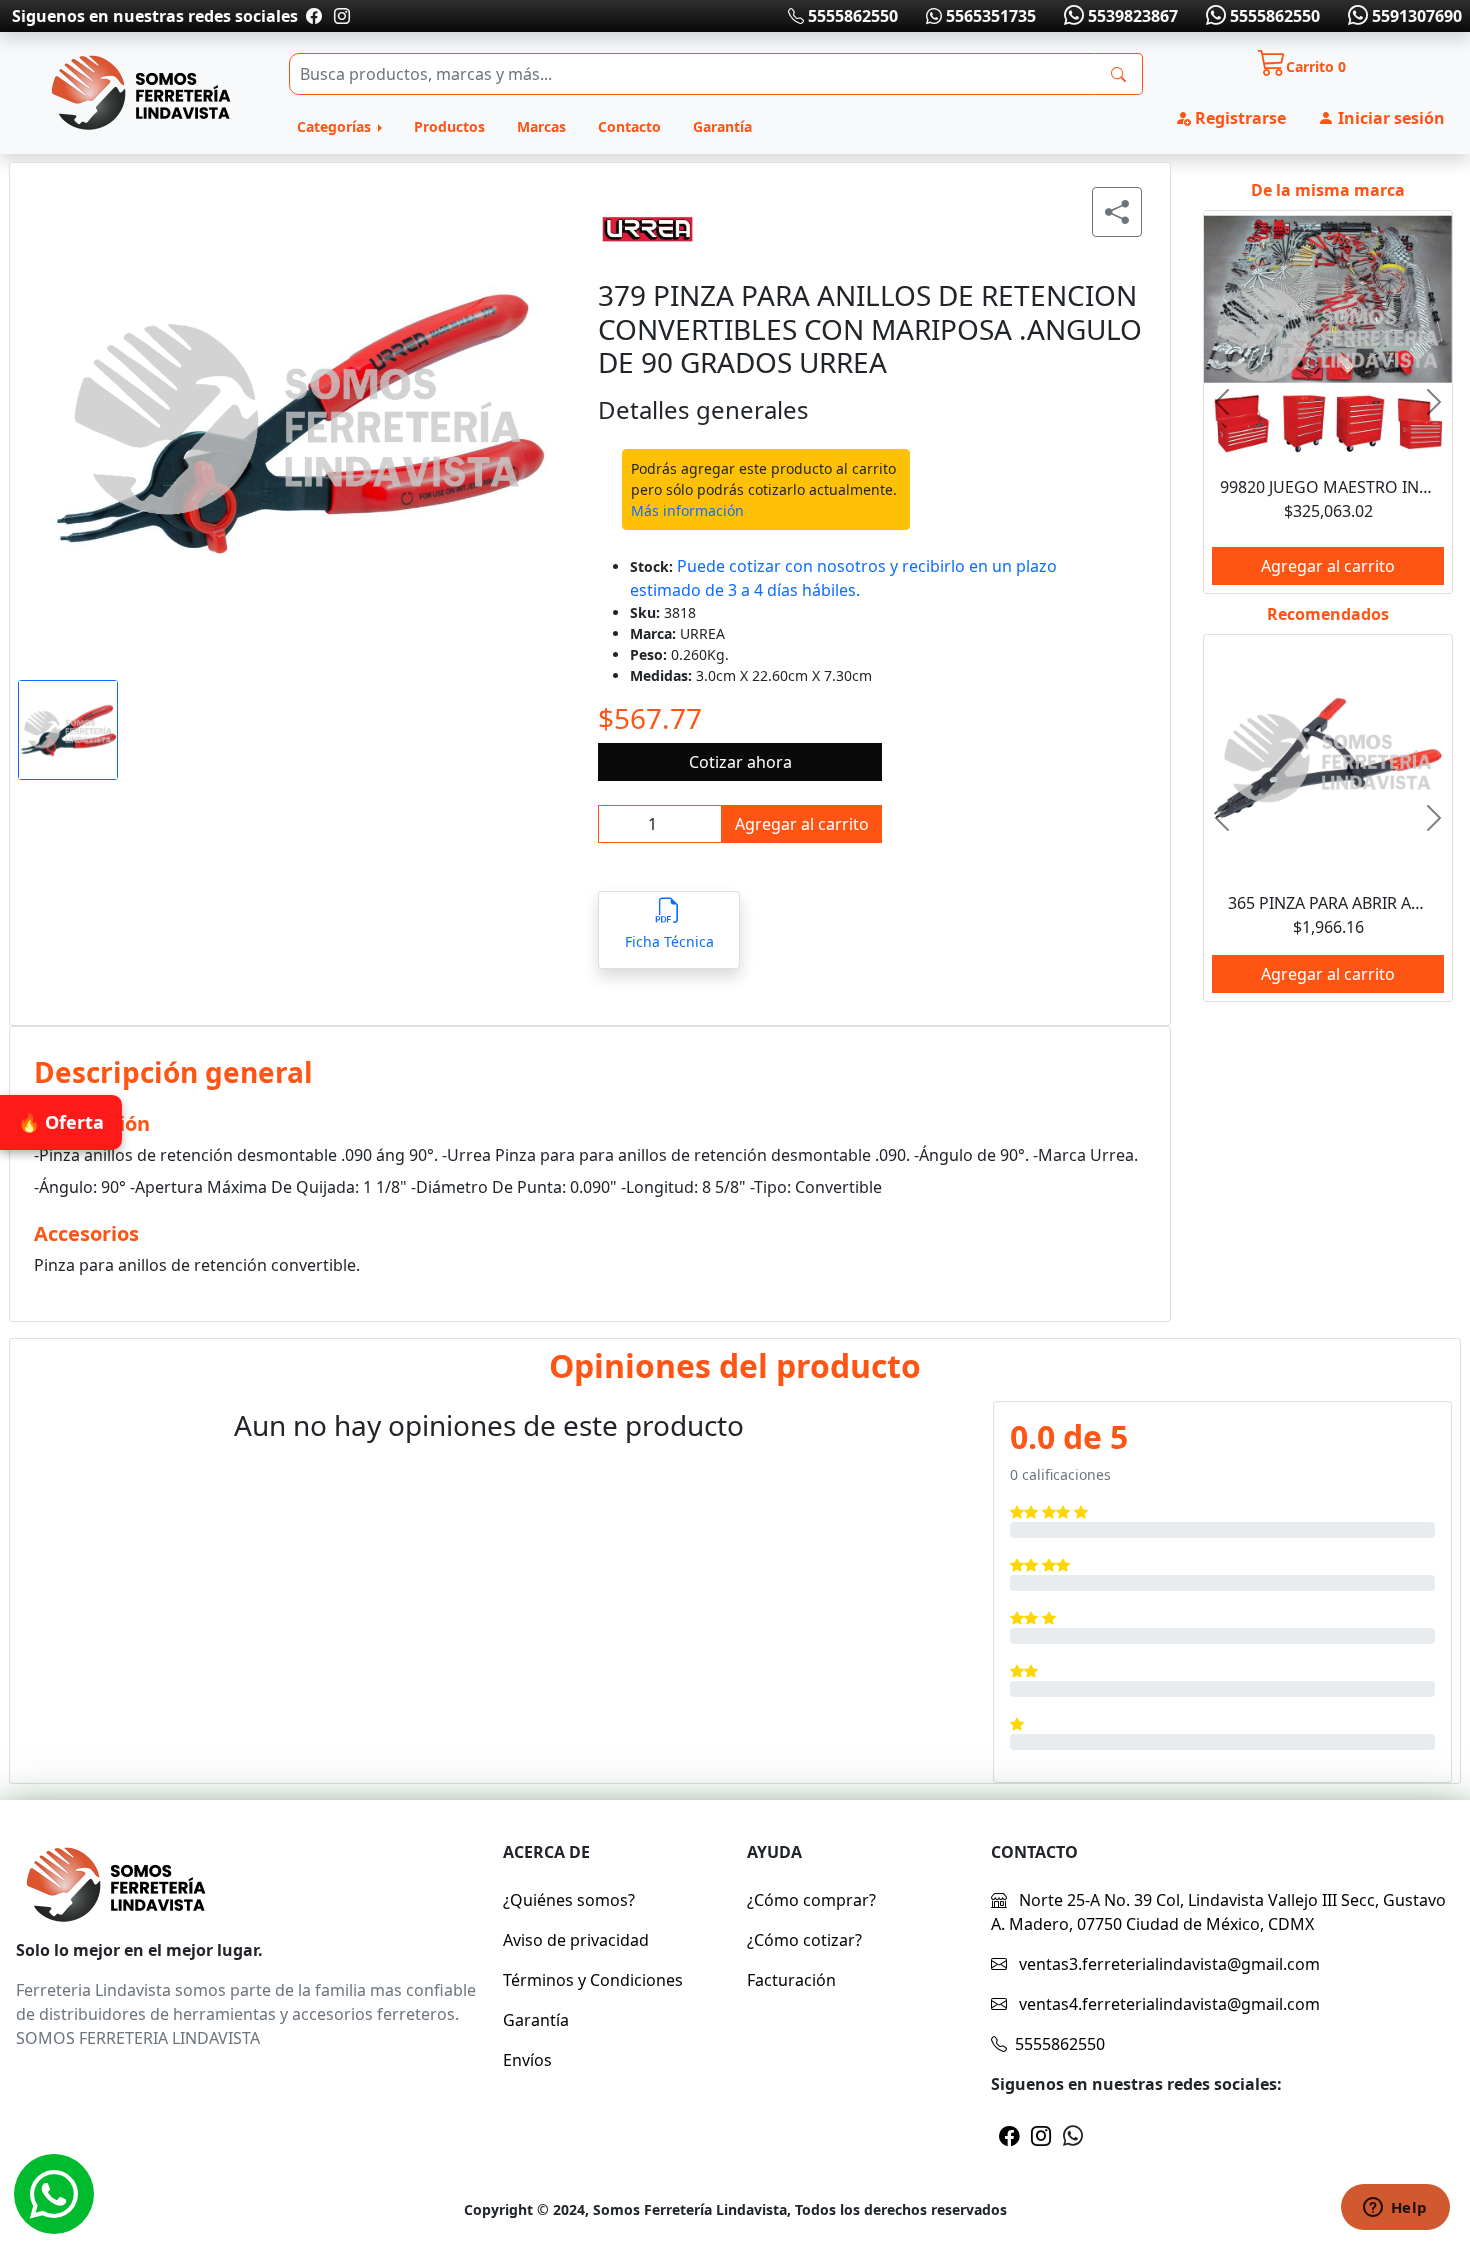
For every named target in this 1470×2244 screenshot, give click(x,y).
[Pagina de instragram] (340, 16)
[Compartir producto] (1117, 212)
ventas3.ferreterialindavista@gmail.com (1167, 1964)
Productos (449, 126)
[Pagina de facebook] (314, 16)
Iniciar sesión (1389, 118)
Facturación (791, 1980)
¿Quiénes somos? (569, 1900)
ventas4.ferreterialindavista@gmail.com (1167, 2004)
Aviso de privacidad (576, 1940)
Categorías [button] (336, 126)
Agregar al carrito (802, 824)
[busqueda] (1118, 74)
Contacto (629, 126)
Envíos (527, 2060)
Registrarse (1238, 118)
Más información (687, 510)
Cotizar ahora (740, 762)
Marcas (541, 126)
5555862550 (851, 16)
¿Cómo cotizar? (804, 1940)
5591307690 (1415, 16)
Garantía (722, 126)
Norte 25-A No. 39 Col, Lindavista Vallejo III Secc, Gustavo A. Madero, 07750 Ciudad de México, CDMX (1218, 1912)
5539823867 (1131, 16)
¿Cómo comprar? (811, 1900)
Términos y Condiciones (593, 1980)
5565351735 (989, 16)
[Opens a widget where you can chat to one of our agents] (1395, 2209)
